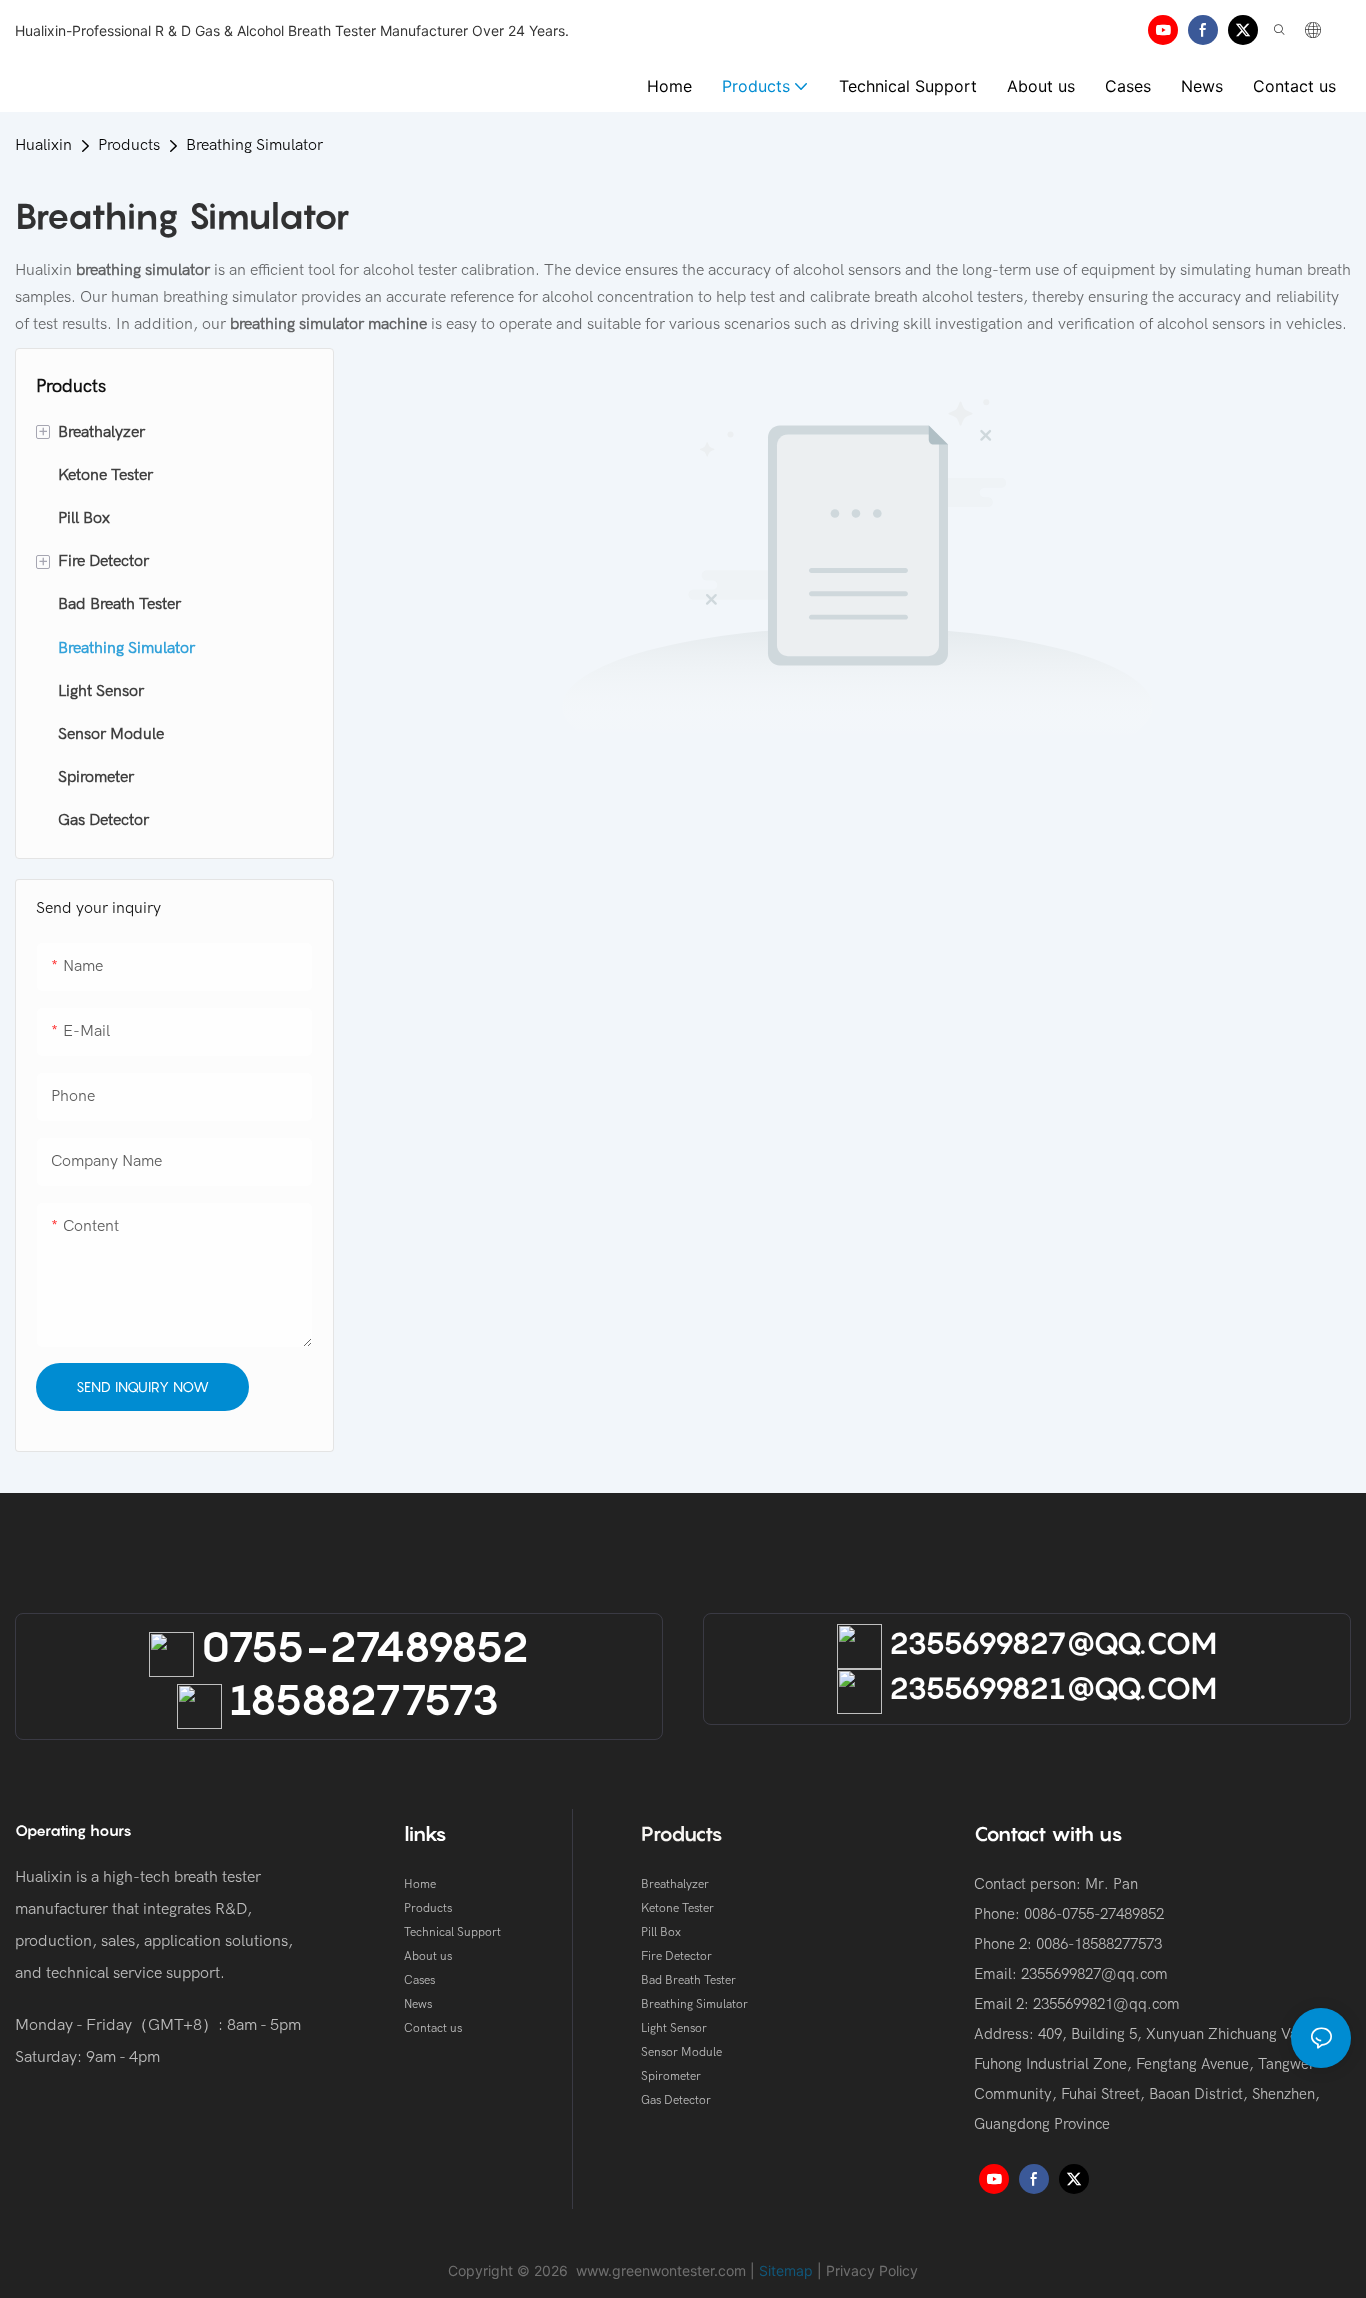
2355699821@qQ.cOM (1049, 1688)
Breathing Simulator (254, 145)
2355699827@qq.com (1094, 1974)
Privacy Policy (872, 2270)
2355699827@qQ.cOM (1049, 1643)
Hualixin (43, 145)
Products (129, 145)
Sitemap (786, 2270)
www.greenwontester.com (661, 2270)
